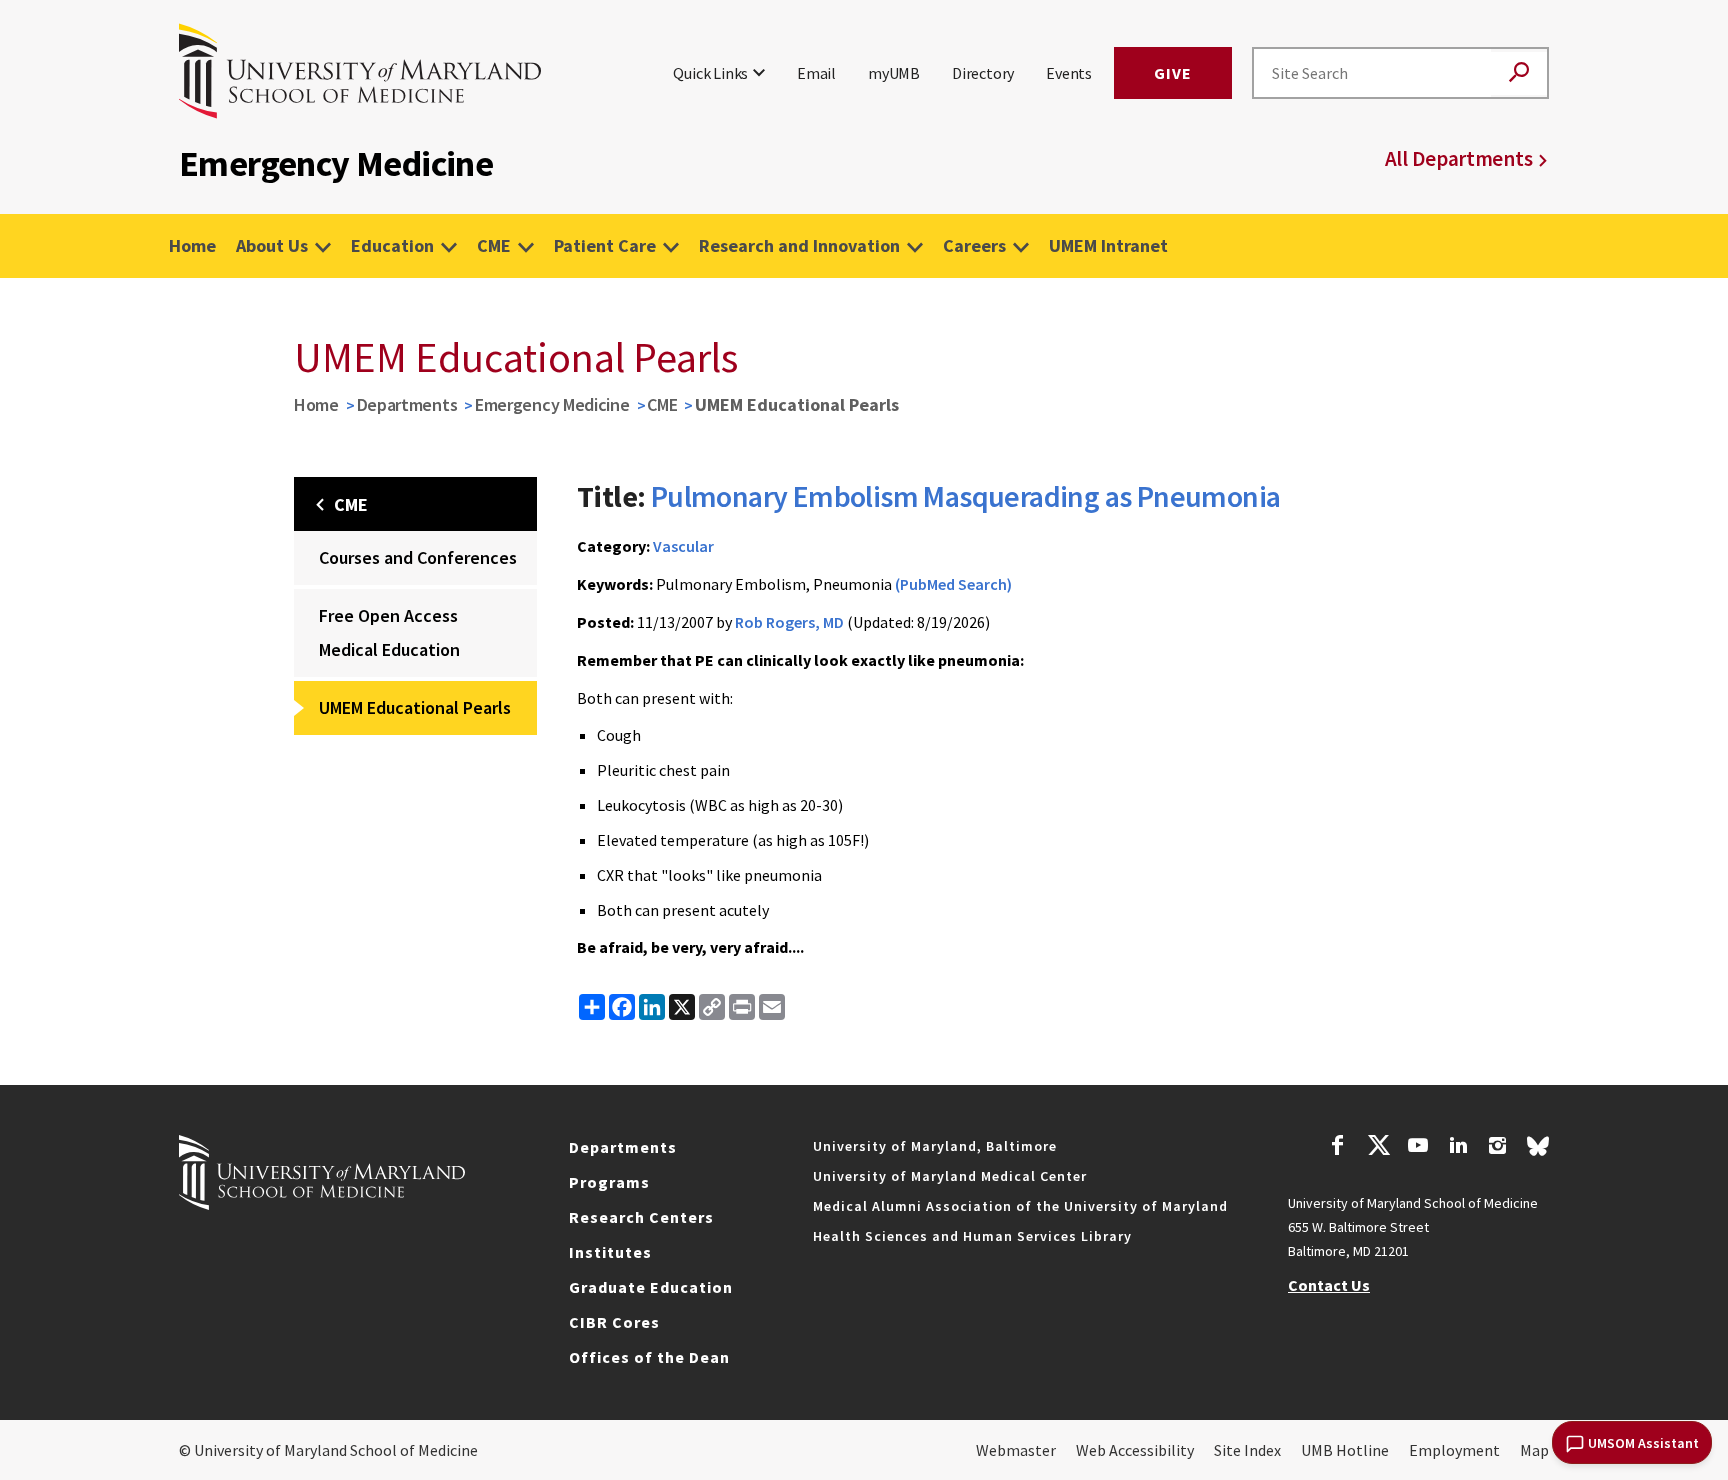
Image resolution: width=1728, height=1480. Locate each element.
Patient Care (605, 245)
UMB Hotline (1345, 1450)
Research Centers (641, 1217)
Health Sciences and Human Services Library (972, 1236)
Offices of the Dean (649, 1357)
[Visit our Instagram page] (1497, 1148)
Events (1069, 73)
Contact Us (1329, 1285)
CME (494, 245)
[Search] (1519, 73)
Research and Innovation (799, 245)
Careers (974, 245)
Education (392, 245)
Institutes (610, 1252)
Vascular (683, 546)
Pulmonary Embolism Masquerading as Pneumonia (966, 496)
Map (1534, 1450)
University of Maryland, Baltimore (935, 1146)
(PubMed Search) (953, 584)
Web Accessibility (1135, 1450)
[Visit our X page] (1378, 1148)
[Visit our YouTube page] (1418, 1148)
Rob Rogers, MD (789, 622)
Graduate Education (651, 1287)
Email (816, 73)
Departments (407, 404)
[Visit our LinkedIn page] (1458, 1148)
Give (1173, 73)
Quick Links (710, 73)
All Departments (1459, 158)
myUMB (894, 73)
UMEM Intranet (1108, 245)
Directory (983, 73)
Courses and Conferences (418, 557)
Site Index (1247, 1450)
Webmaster (1016, 1450)
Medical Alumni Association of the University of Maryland (1020, 1206)
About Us (272, 245)
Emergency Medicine (552, 404)
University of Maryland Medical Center (950, 1176)
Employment (1454, 1450)
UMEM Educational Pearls (415, 707)
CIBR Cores (614, 1322)
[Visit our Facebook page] (1338, 1148)
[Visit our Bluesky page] (1538, 1151)
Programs (609, 1182)
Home (192, 245)
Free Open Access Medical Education (389, 632)
